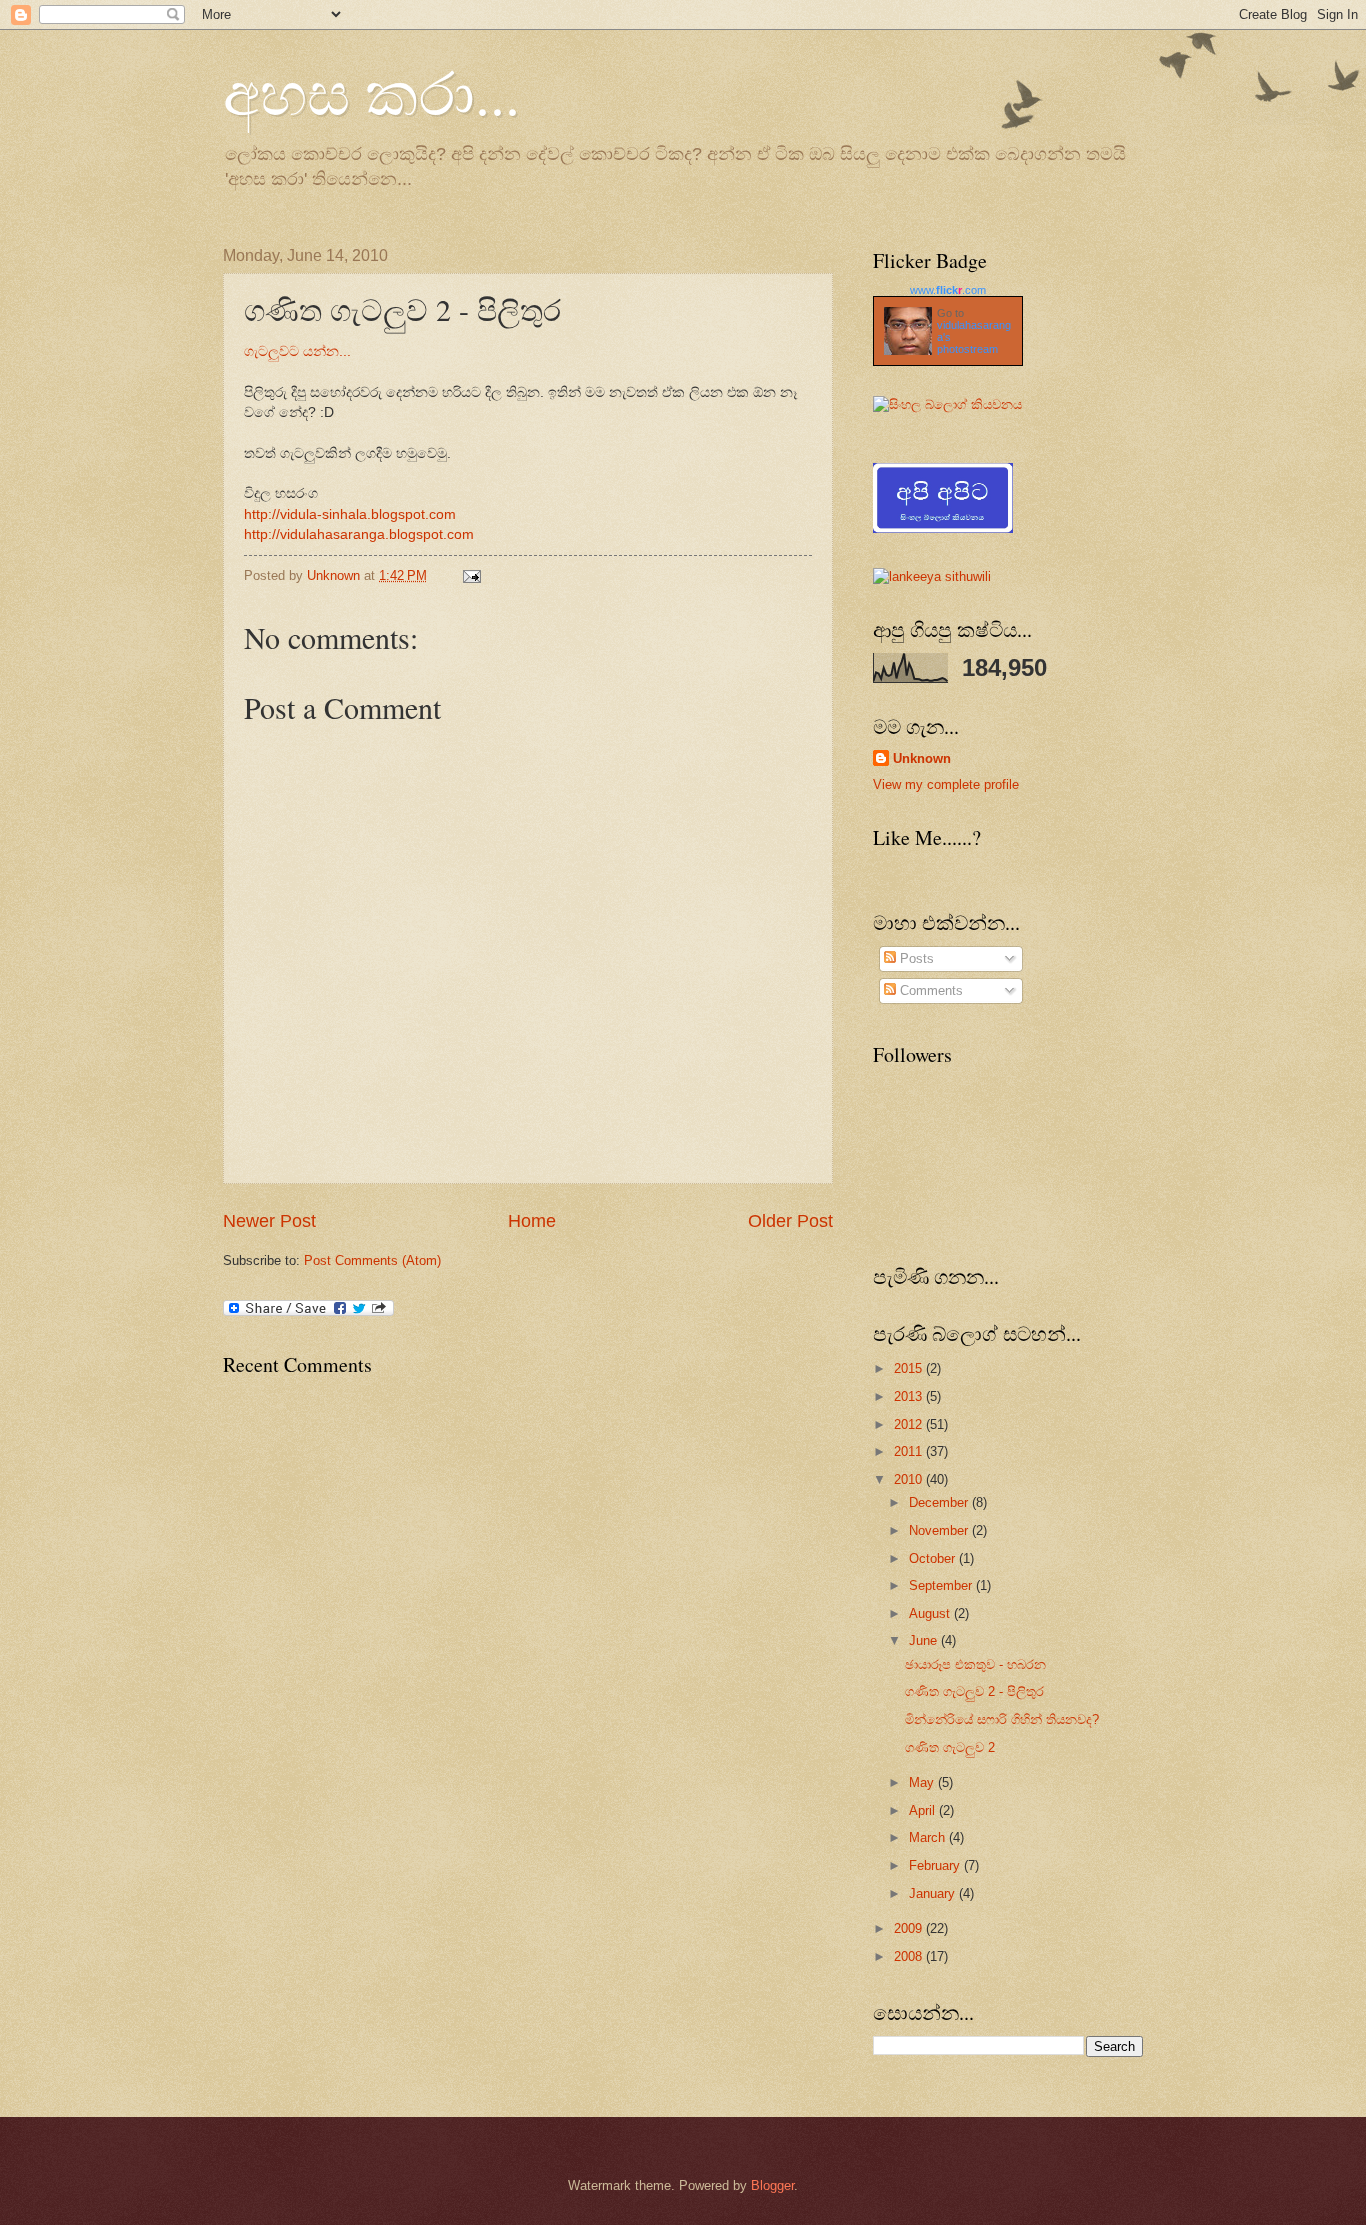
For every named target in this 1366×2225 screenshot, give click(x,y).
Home (532, 1221)
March (929, 1837)
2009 (910, 1928)
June (925, 1640)
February (936, 1865)
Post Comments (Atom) (372, 1260)
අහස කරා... (371, 92)
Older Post (790, 1221)
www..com (948, 290)
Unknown (922, 758)
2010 (910, 1479)
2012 (910, 1424)
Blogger (772, 2185)
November (940, 1530)
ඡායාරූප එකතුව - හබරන (975, 1664)
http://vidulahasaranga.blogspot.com (359, 534)
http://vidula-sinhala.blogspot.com (350, 514)
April (924, 1810)
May (923, 1782)
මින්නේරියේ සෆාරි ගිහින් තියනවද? (1002, 1719)
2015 (910, 1368)
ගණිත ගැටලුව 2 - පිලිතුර (974, 1691)
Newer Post (269, 1221)
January (934, 1893)
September (942, 1585)
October (934, 1558)
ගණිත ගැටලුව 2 (950, 1747)
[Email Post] (471, 575)
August (931, 1613)
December (940, 1502)
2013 (910, 1396)
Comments (929, 990)
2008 (910, 1956)
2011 (910, 1451)
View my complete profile (946, 784)
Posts (915, 958)
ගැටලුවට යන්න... (297, 351)
